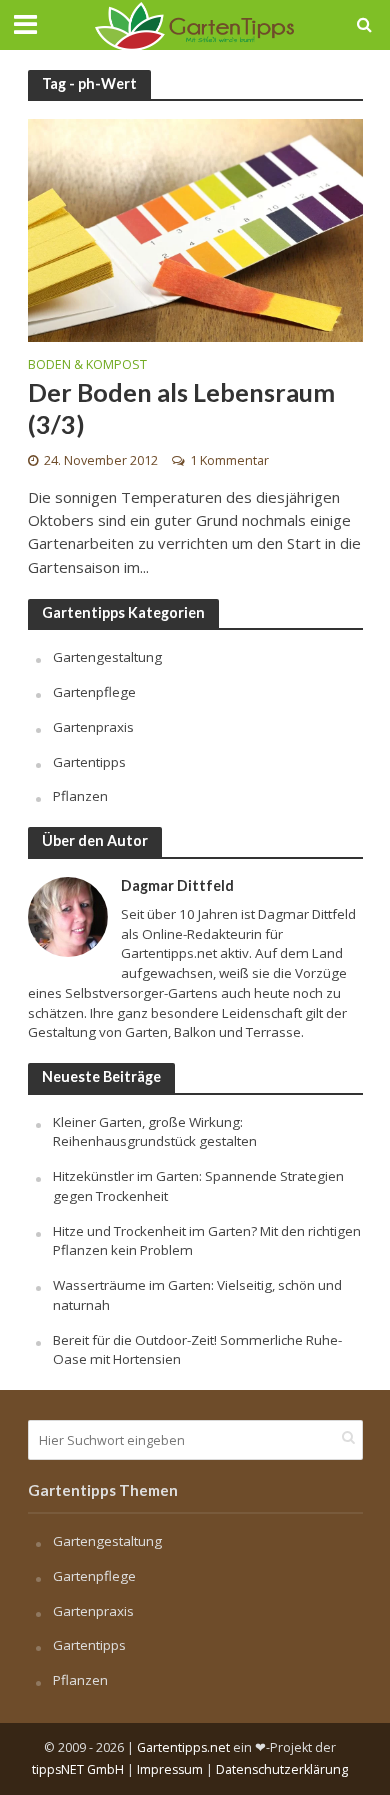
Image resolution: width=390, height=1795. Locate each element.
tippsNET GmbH (78, 1769)
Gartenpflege (94, 692)
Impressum (170, 1769)
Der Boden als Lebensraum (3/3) (181, 408)
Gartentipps (89, 762)
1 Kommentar (229, 460)
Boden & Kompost (87, 366)
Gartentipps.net (183, 1747)
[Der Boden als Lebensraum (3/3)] (195, 229)
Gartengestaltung (107, 657)
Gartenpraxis (93, 727)
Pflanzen (80, 796)
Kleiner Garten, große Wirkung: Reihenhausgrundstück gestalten (155, 1132)
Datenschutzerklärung (282, 1769)
